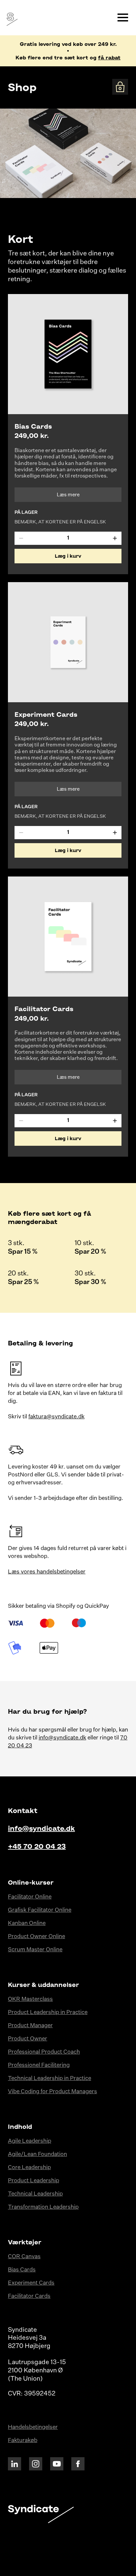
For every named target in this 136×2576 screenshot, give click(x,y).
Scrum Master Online (35, 1950)
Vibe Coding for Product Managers (52, 2092)
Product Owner (28, 2039)
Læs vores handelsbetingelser (47, 1572)
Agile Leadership (30, 2141)
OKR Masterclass (30, 1999)
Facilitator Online (30, 1897)
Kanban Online (27, 1923)
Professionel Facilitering (39, 2065)
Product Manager (30, 2026)
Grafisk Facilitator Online (40, 1910)
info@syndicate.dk (62, 1738)
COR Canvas (24, 2257)
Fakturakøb (23, 2441)
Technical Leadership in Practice (50, 2079)
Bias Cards (22, 2270)
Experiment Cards (31, 2283)
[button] (123, 17)
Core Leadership (29, 2168)
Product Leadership (34, 2181)
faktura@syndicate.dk (56, 1417)
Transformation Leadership (43, 2207)
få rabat (109, 57)
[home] (11, 18)
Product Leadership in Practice (48, 2013)
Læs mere (68, 495)
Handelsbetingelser (33, 2427)
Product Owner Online (36, 1937)
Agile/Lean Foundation (37, 2154)
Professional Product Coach (44, 2052)
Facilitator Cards (29, 2296)
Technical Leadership (35, 2194)
